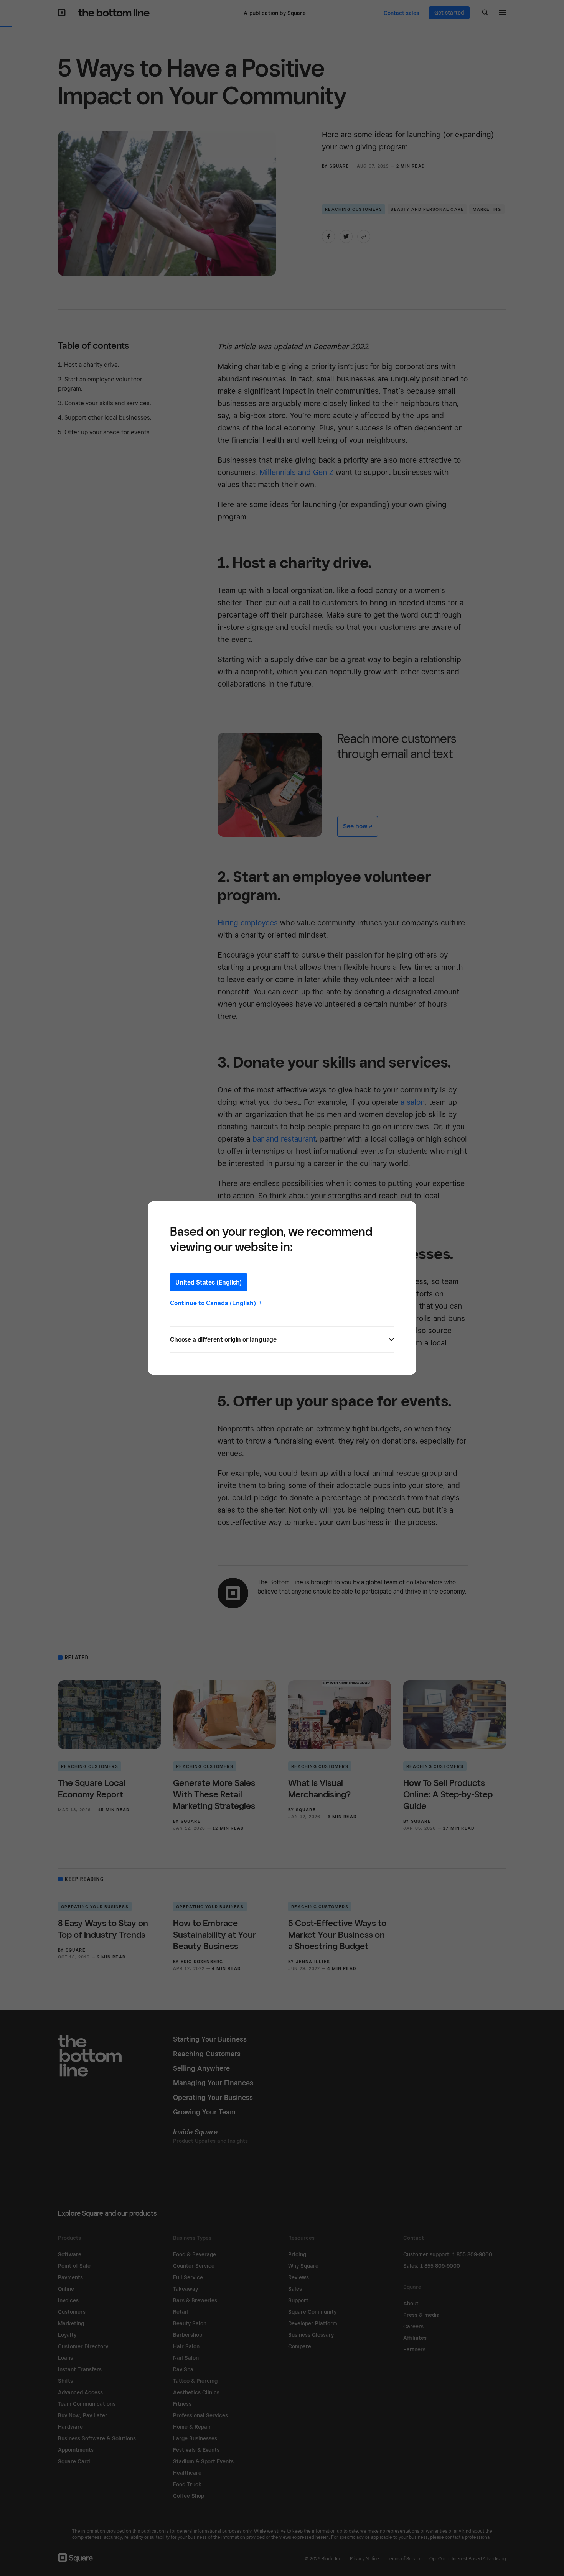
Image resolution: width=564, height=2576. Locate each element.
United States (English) (209, 1282)
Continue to (216, 1303)
